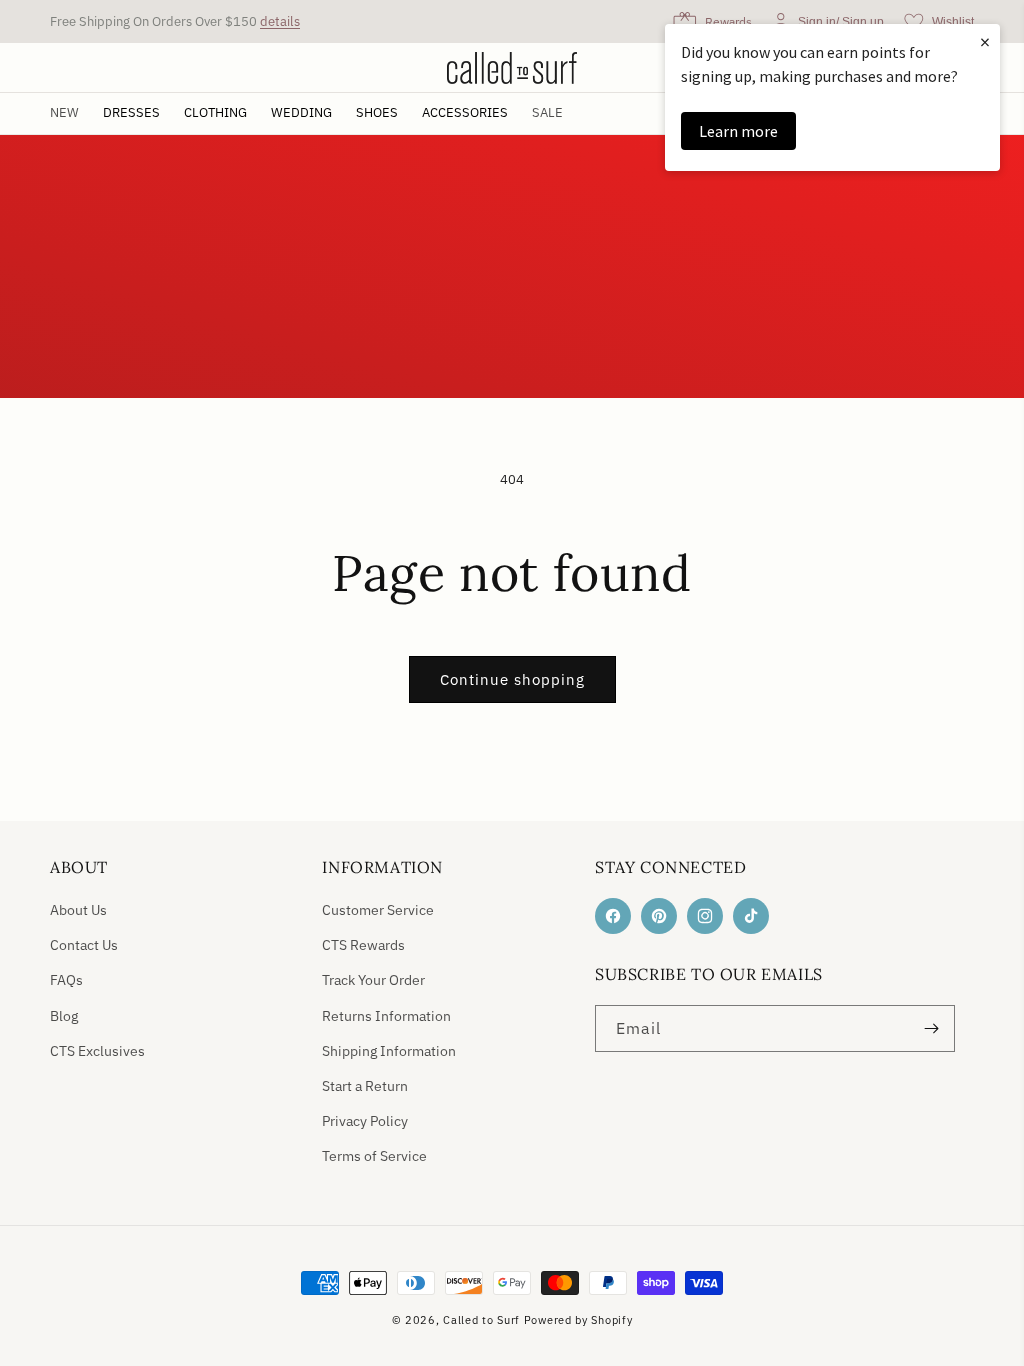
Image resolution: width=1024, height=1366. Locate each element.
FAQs (66, 980)
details (280, 21)
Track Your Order (373, 980)
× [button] (985, 41)
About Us (78, 910)
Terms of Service (374, 1156)
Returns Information (386, 1016)
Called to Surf (481, 1320)
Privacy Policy (365, 1121)
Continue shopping (512, 679)
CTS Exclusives (97, 1051)
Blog (64, 1016)
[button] (131, 113)
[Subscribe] (932, 1028)
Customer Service (378, 910)
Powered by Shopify (578, 1320)
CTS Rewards (363, 945)
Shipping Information (389, 1051)
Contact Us (84, 945)
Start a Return (365, 1086)
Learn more (738, 131)
